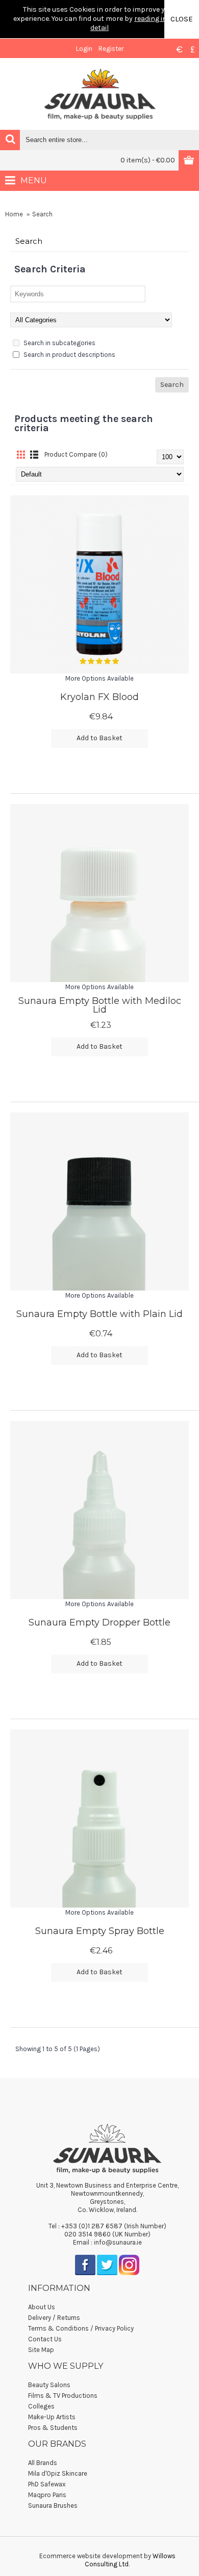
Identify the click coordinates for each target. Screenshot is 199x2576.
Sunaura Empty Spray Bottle (100, 1931)
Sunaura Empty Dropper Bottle (99, 1622)
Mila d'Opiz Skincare (58, 2473)
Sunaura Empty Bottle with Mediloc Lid (100, 1005)
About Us (42, 2307)
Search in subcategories (59, 343)
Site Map (41, 2350)
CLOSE (182, 19)
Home (14, 214)
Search (42, 214)
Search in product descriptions (69, 355)
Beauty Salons (49, 2385)
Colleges (41, 2406)
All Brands (43, 2463)
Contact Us (45, 2339)
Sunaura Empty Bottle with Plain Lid (99, 1314)
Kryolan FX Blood (99, 697)
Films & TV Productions (63, 2396)
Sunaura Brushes (53, 2505)
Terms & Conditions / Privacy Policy (81, 2328)
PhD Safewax (47, 2484)
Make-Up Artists (52, 2417)
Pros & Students (53, 2428)
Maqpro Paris (47, 2495)
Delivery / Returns (54, 2318)
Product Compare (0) (76, 454)
